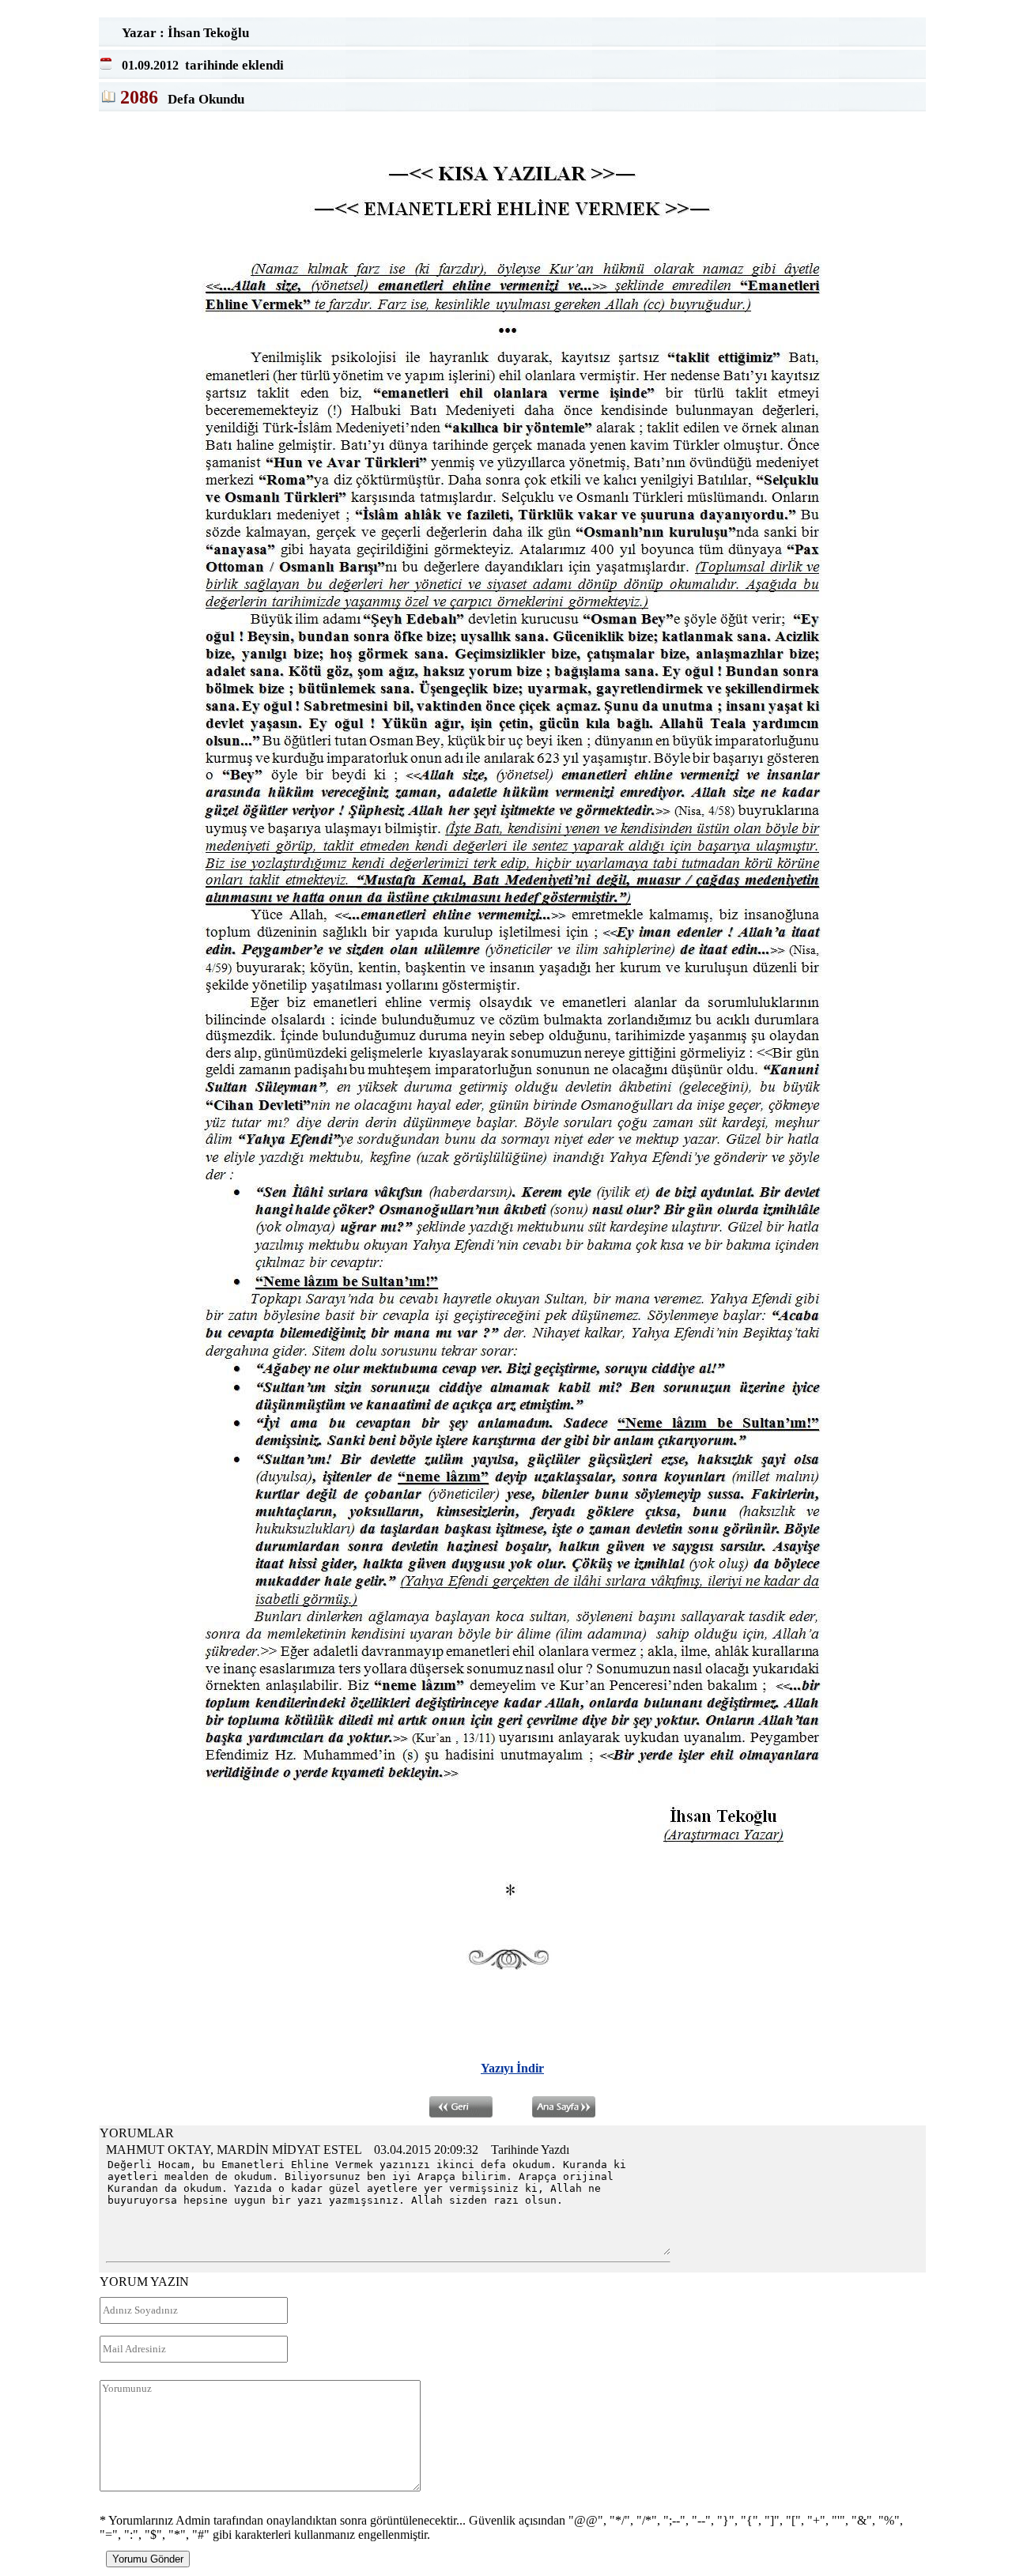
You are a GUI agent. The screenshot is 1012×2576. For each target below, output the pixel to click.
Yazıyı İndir (512, 2068)
